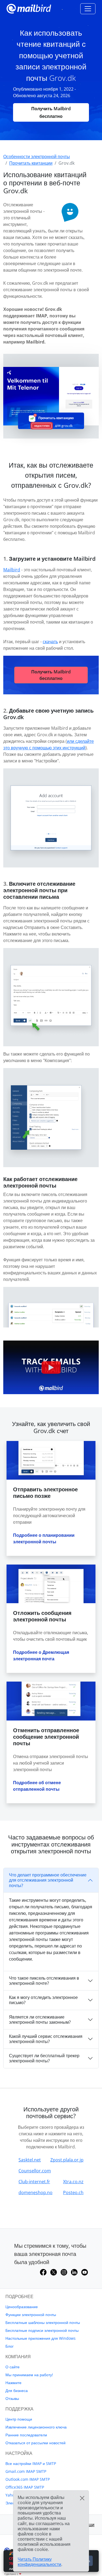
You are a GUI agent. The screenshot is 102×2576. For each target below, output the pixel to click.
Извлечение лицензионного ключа (36, 2427)
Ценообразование (22, 2307)
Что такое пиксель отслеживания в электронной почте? (44, 1981)
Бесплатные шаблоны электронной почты (43, 2322)
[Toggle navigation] (88, 9)
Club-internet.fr (34, 2182)
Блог (10, 2346)
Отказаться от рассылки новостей (35, 2443)
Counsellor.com (35, 2171)
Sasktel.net (30, 2160)
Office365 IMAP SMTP (25, 2487)
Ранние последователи (26, 2435)
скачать (50, 642)
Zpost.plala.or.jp (67, 2160)
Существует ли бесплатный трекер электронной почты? (44, 2058)
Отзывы (12, 2398)
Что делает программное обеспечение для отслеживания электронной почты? (48, 1880)
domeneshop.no (35, 2192)
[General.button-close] (82, 2498)
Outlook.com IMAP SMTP (28, 2479)
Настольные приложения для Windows (41, 2338)
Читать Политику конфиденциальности (39, 2562)
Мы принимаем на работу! (29, 2375)
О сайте (13, 2367)
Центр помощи (19, 2419)
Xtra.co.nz (73, 2182)
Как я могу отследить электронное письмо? (43, 2000)
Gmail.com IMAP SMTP (26, 2471)
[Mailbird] (29, 8)
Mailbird (12, 570)
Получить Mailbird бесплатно (51, 112)
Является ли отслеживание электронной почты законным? (40, 2020)
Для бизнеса (17, 2391)
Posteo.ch (73, 2192)
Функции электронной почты (31, 2315)
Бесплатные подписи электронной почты (42, 2330)
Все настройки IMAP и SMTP (31, 2463)
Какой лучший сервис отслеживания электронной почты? (46, 2039)
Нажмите (13, 2383)
